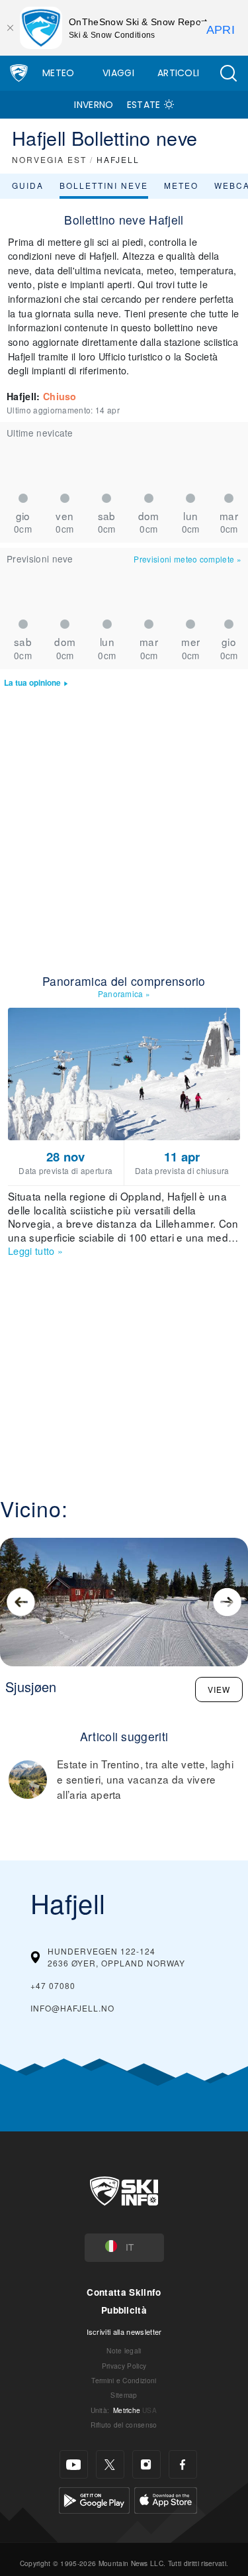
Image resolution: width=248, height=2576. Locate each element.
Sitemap (124, 2395)
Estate (144, 105)
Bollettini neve (104, 185)
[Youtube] (74, 2464)
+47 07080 (53, 1985)
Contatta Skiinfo (124, 2292)
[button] (228, 73)
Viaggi (118, 73)
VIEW (219, 1689)
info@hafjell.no (72, 2008)
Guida (28, 185)
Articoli (179, 73)
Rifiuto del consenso (124, 2425)
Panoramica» (124, 993)
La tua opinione (32, 683)
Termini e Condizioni (124, 2380)
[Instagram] (146, 2464)
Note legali (124, 2350)
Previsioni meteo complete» (187, 559)
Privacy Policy (124, 2366)
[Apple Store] (166, 2499)
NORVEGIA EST (49, 159)
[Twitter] (110, 2464)
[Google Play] (94, 2499)
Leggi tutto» (35, 1251)
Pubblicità (124, 2310)
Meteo (59, 73)
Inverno (94, 105)
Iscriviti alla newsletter (124, 2332)
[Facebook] (183, 2464)
